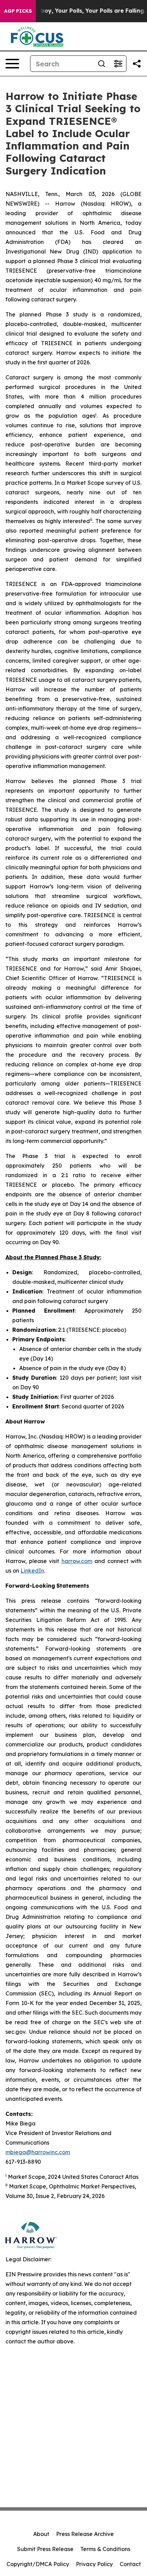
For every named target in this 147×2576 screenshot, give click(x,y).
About (41, 2534)
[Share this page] (137, 64)
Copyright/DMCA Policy (38, 2564)
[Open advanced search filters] (118, 64)
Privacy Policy (94, 2564)
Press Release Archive (85, 2534)
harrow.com (77, 1561)
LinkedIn (32, 1571)
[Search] (102, 64)
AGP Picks (18, 11)
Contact (130, 2564)
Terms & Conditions (105, 2549)
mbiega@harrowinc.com (38, 2152)
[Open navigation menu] (12, 64)
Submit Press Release (45, 2549)
